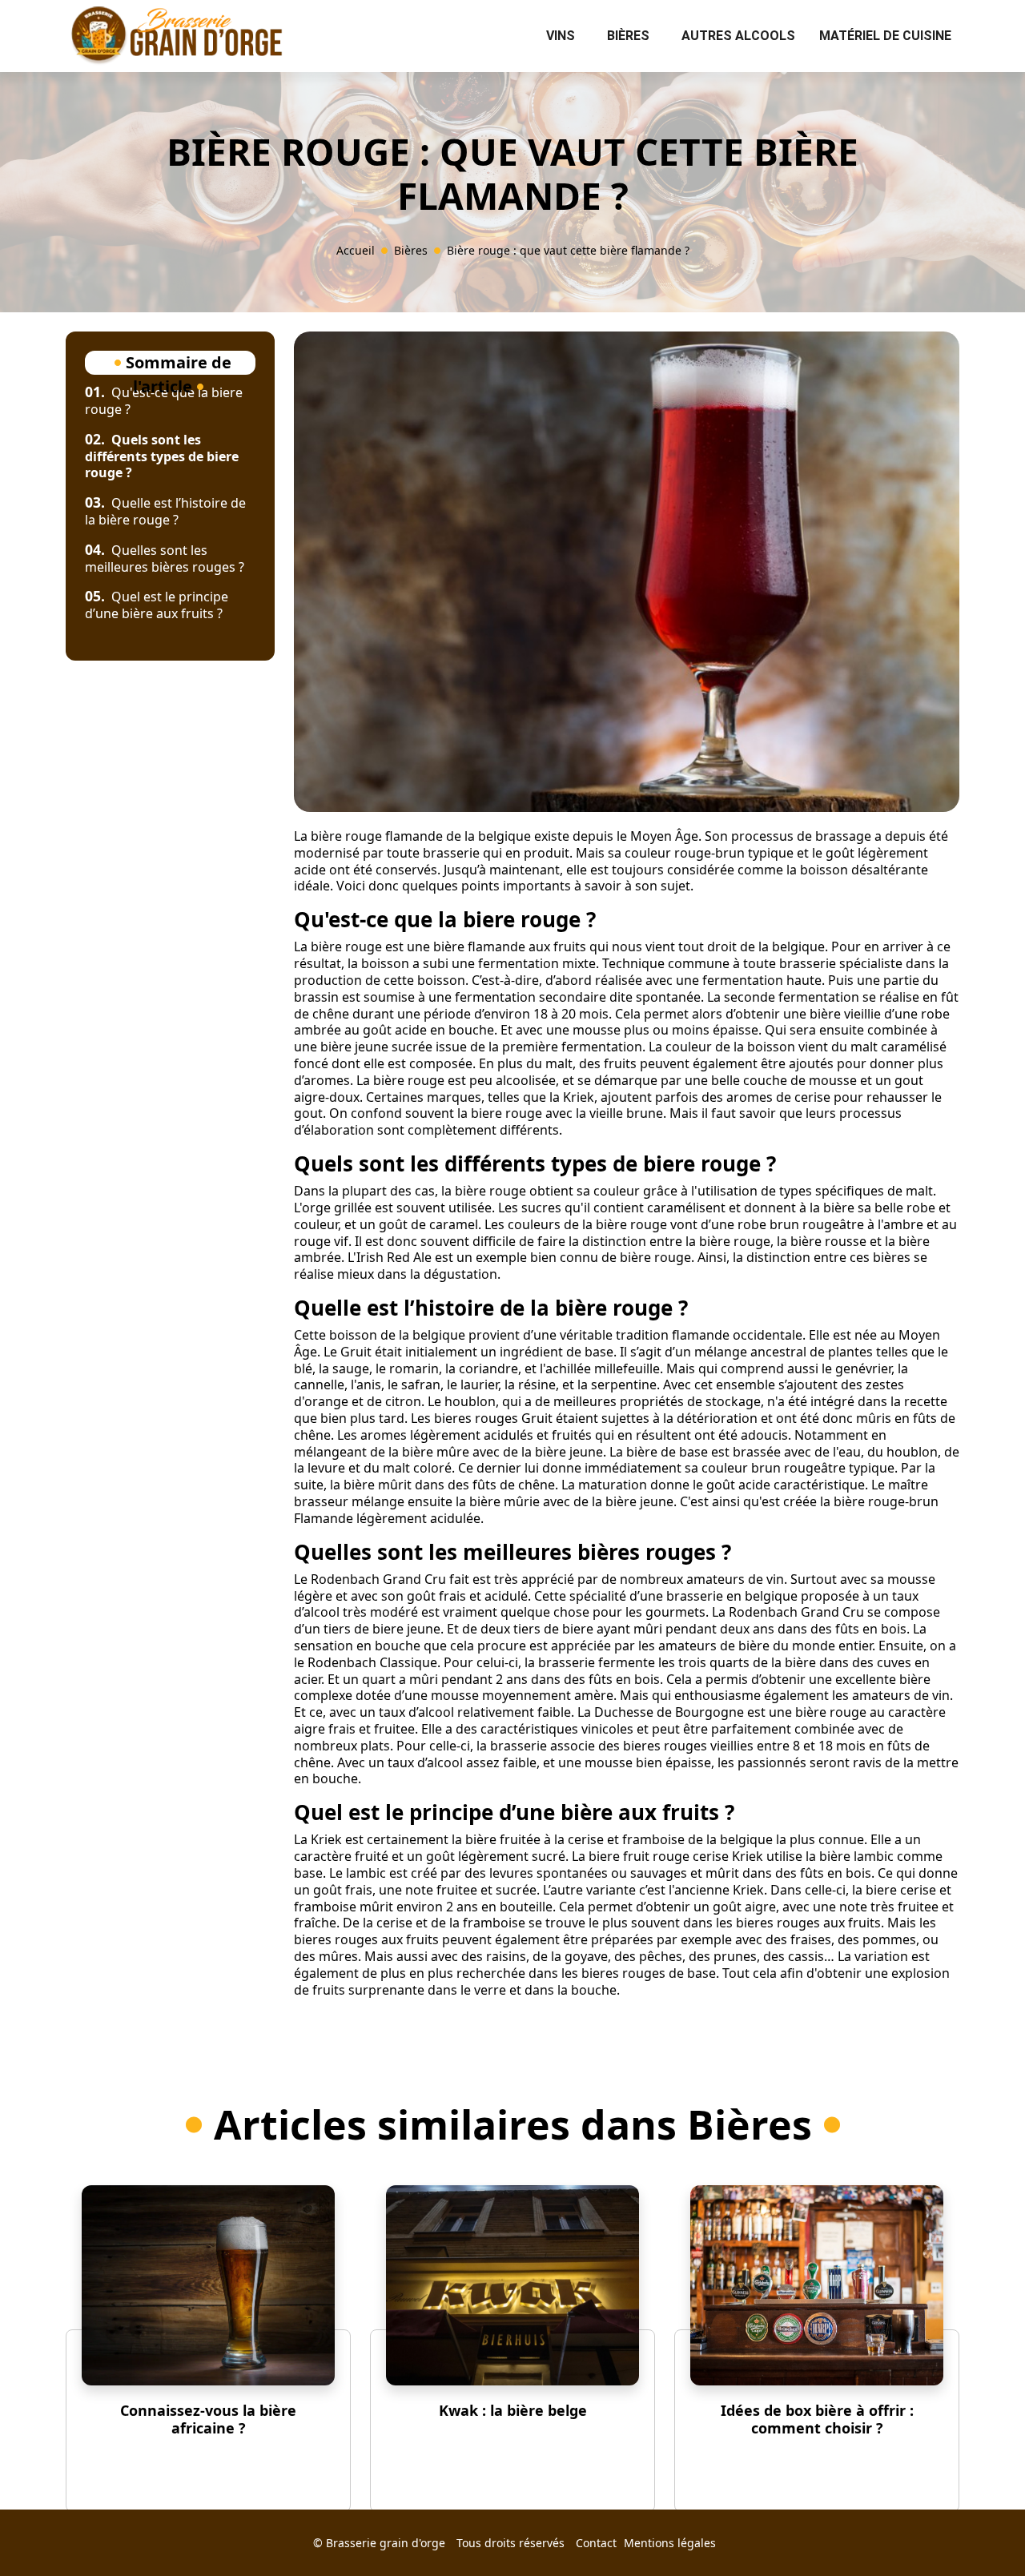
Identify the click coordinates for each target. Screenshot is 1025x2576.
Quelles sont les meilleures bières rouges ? (165, 559)
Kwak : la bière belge (513, 2410)
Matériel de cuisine (885, 36)
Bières (628, 36)
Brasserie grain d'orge (386, 2543)
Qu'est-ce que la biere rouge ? (164, 401)
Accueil (356, 250)
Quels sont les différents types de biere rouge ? (162, 456)
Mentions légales (670, 2543)
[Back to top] (981, 2532)
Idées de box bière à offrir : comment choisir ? (817, 2419)
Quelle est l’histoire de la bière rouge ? (165, 511)
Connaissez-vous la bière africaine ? (208, 2419)
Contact (596, 2543)
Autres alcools (738, 36)
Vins (561, 36)
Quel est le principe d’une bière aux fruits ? (157, 605)
